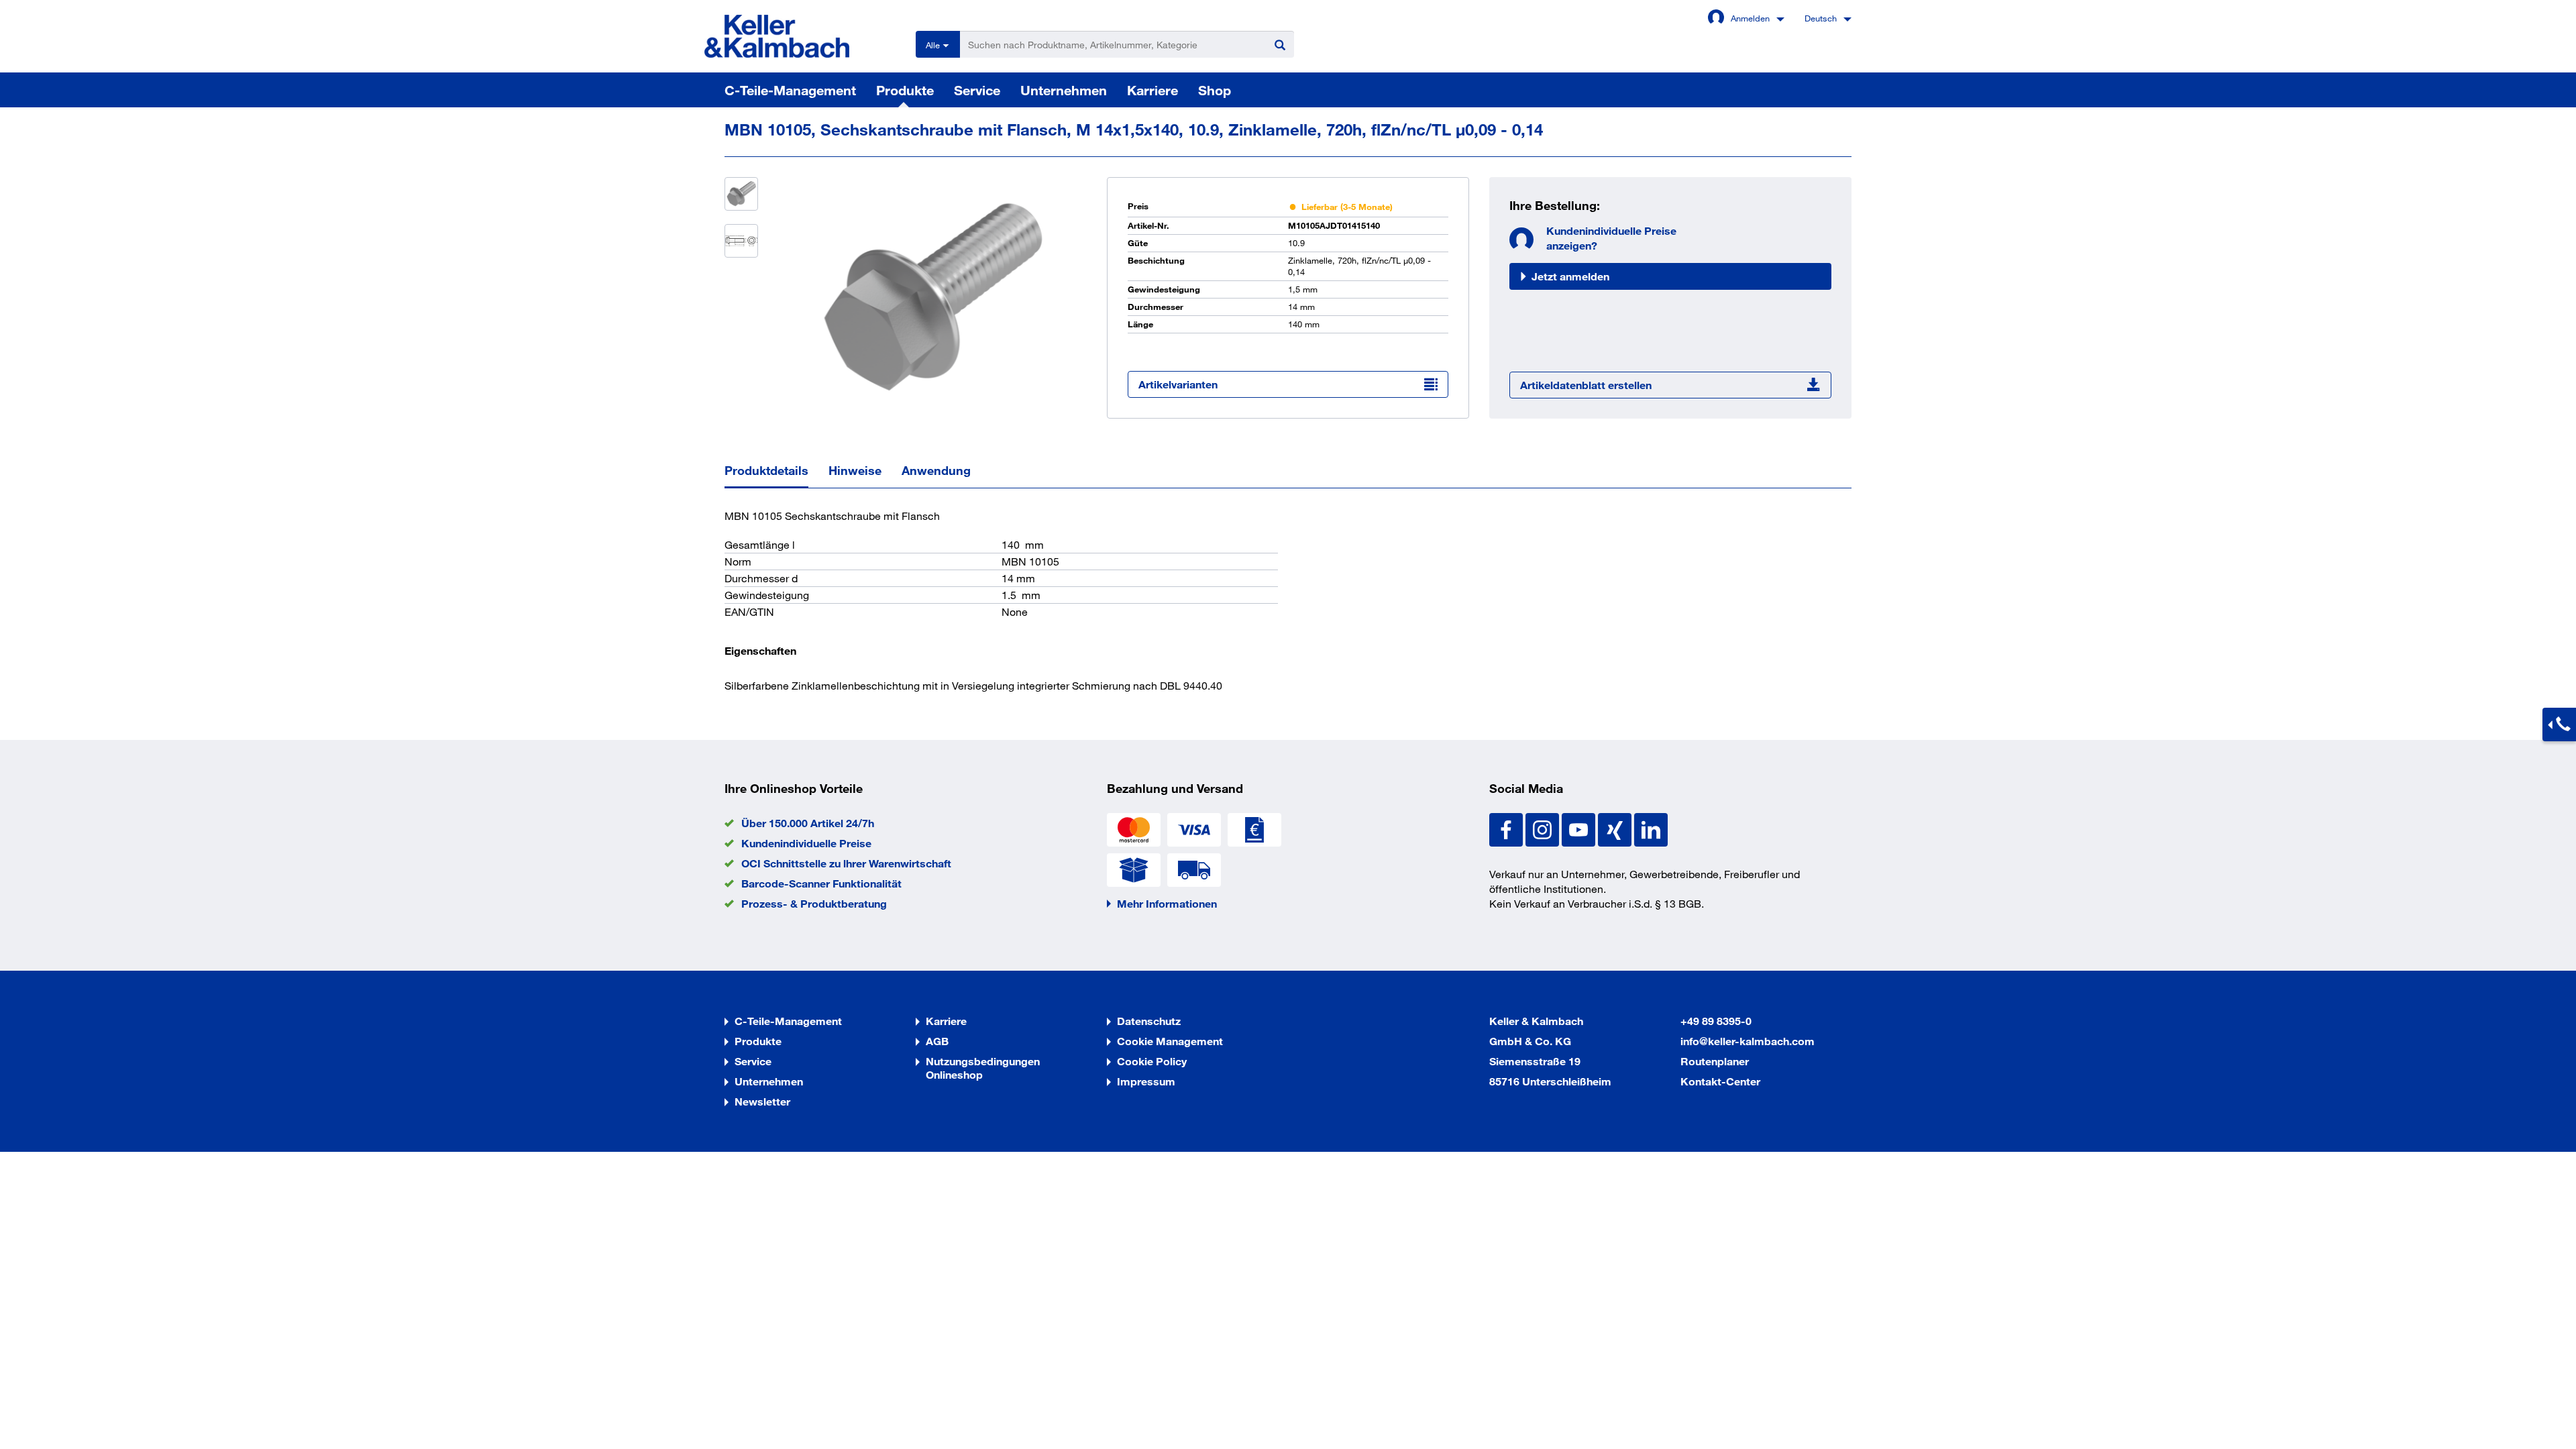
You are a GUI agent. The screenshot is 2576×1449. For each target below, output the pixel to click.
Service (977, 90)
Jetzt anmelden (1570, 276)
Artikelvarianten (1178, 384)
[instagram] (1544, 828)
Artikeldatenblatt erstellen (1586, 385)
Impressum (1146, 1081)
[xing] (1616, 828)
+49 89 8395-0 (1716, 1021)
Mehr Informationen (1167, 903)
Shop (1215, 90)
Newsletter (762, 1101)
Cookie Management (1170, 1041)
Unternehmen (1064, 90)
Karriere (1152, 90)
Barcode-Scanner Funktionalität (821, 883)
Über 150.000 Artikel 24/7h (808, 823)
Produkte (905, 90)
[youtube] (1580, 828)
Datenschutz (1149, 1021)
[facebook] (1507, 828)
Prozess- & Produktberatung (814, 903)
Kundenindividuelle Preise (806, 843)
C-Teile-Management (790, 90)
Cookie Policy (1152, 1061)
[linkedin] (1651, 828)
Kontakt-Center (1720, 1081)
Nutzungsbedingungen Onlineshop (983, 1068)
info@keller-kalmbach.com (1748, 1041)
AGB (937, 1041)
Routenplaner (1715, 1061)
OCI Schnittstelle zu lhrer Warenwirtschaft (846, 863)
